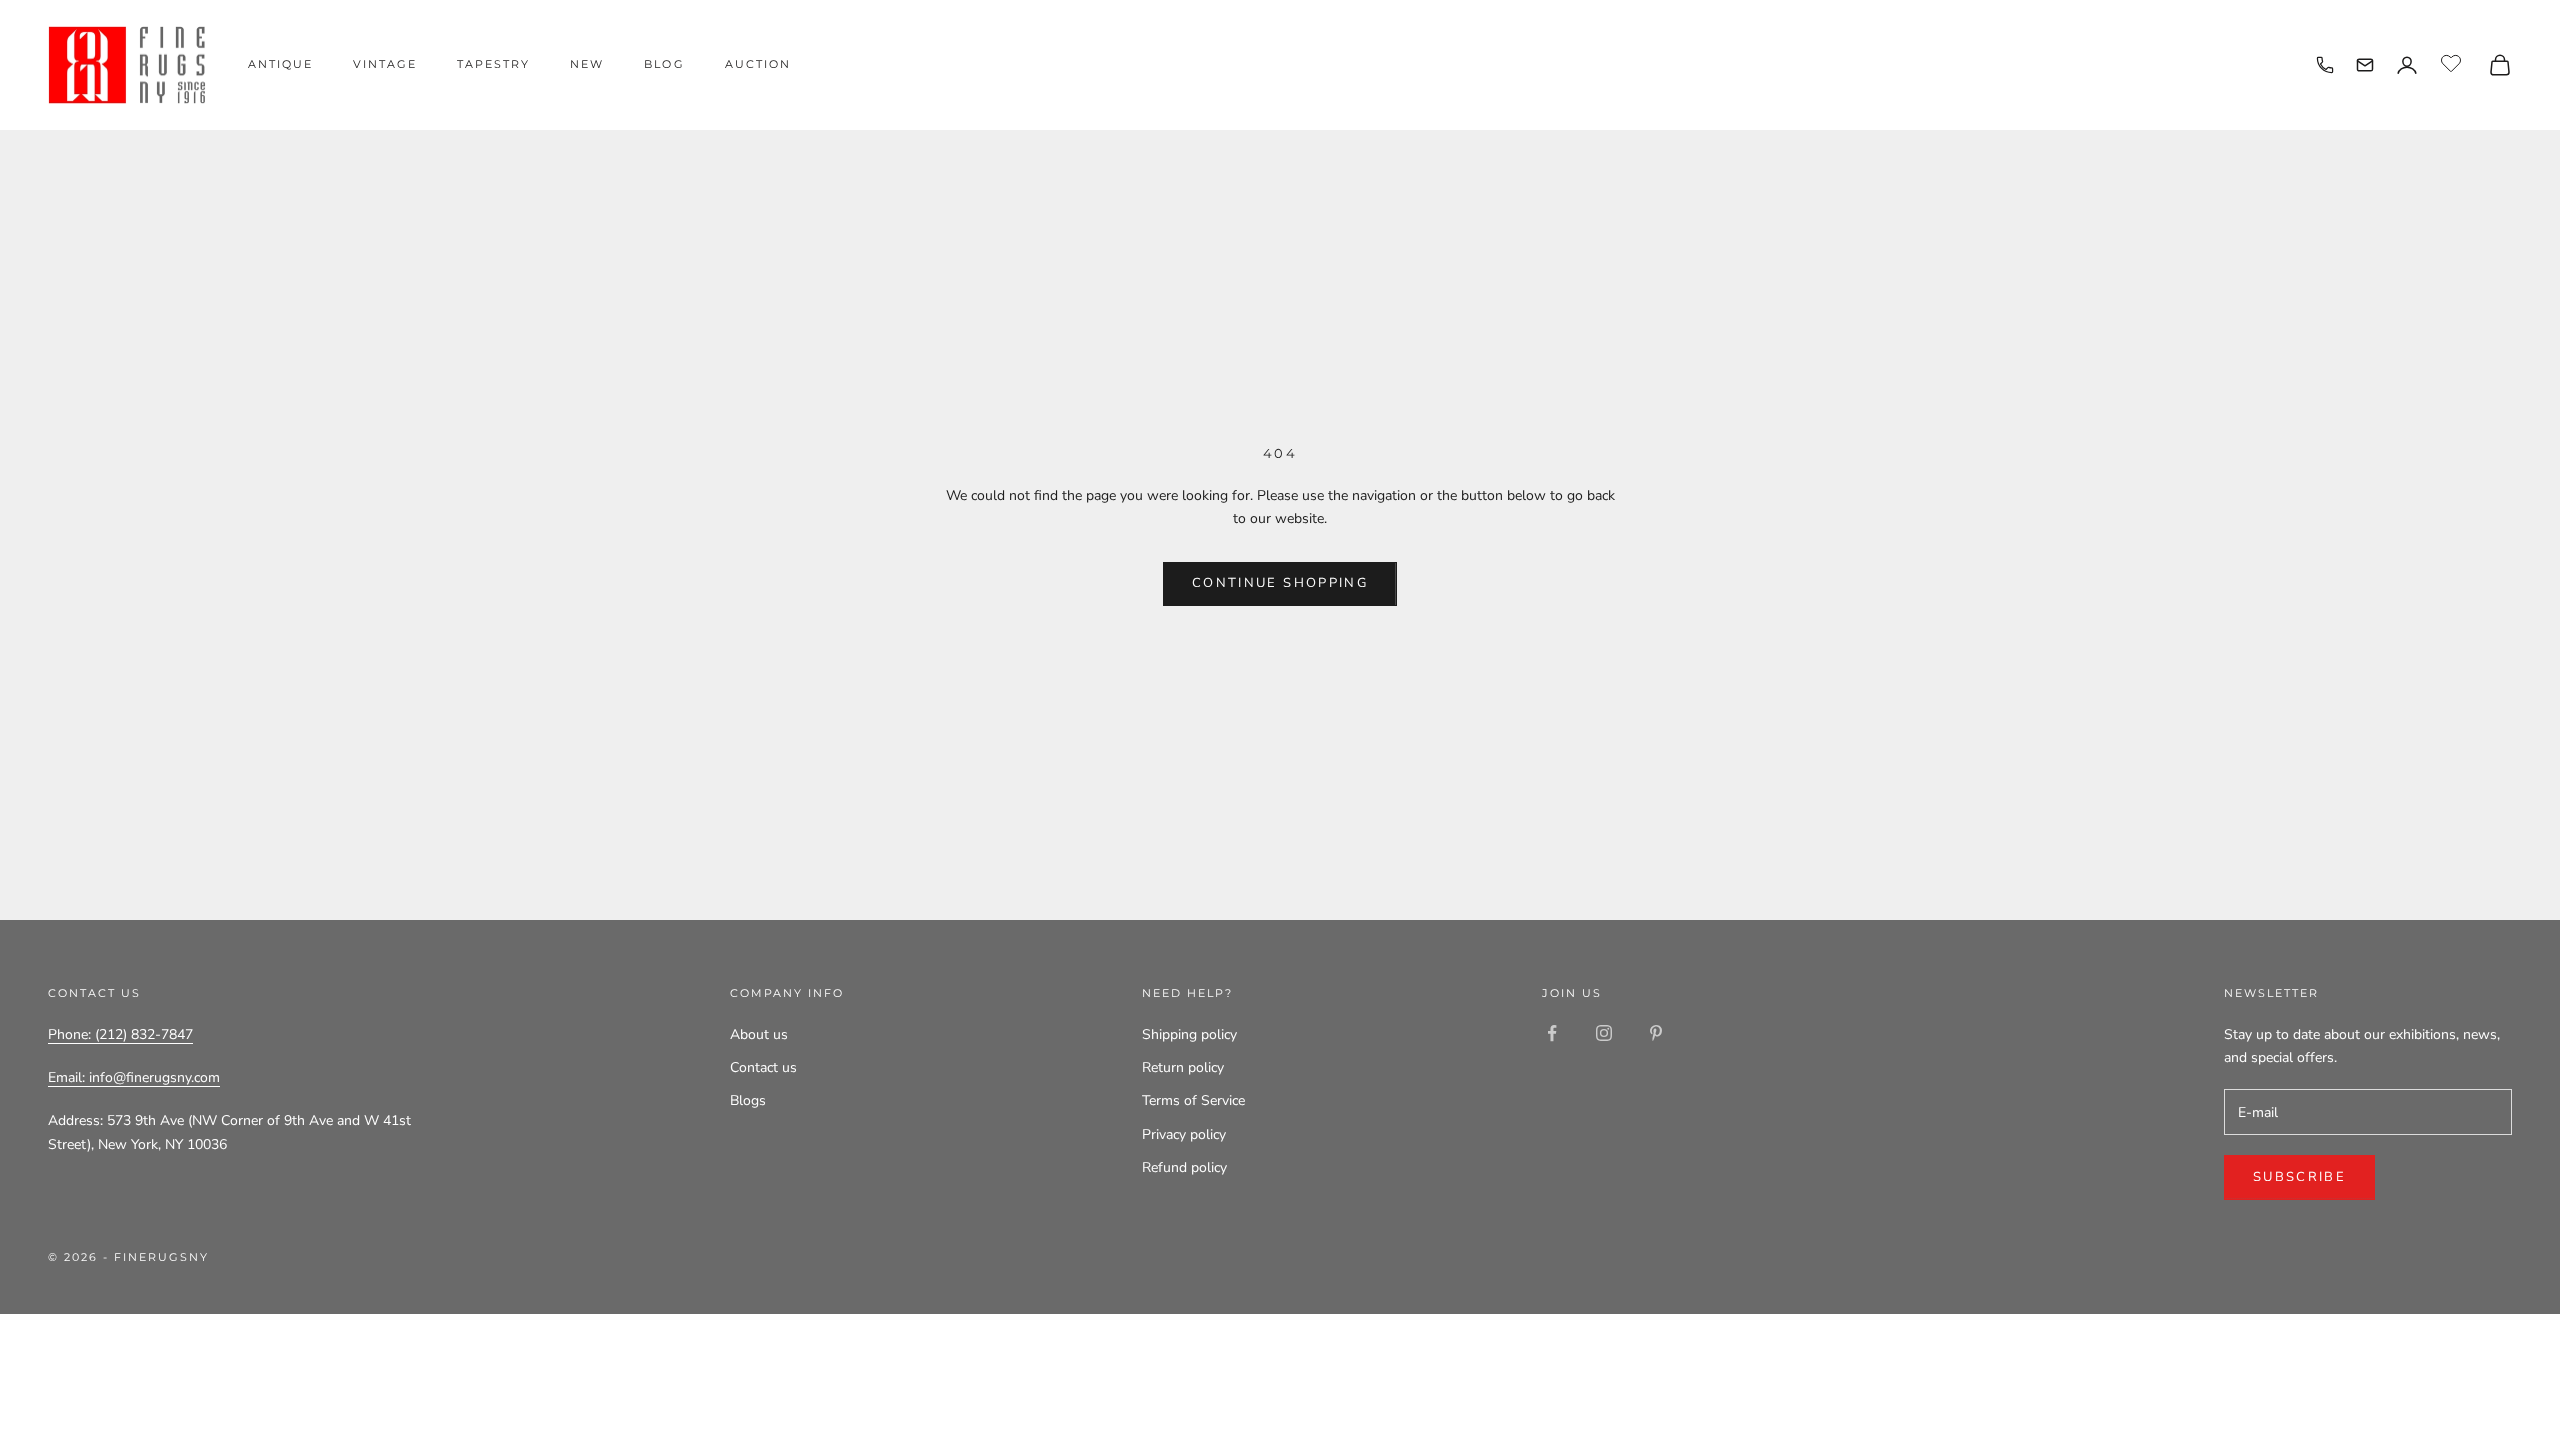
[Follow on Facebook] (1552, 1033)
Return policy (1183, 1067)
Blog (664, 64)
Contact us (763, 1067)
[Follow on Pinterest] (1656, 1033)
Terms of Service (1193, 1100)
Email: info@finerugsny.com (134, 1077)
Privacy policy (1184, 1134)
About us (759, 1034)
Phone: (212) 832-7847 (120, 1034)
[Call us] (2325, 65)
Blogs (748, 1100)
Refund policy (1184, 1167)
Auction (758, 64)
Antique (280, 64)
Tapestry (493, 64)
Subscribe (2299, 1177)
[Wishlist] (2453, 62)
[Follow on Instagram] (1604, 1033)
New (587, 64)
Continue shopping (1280, 583)
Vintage (385, 64)
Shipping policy (1189, 1034)
